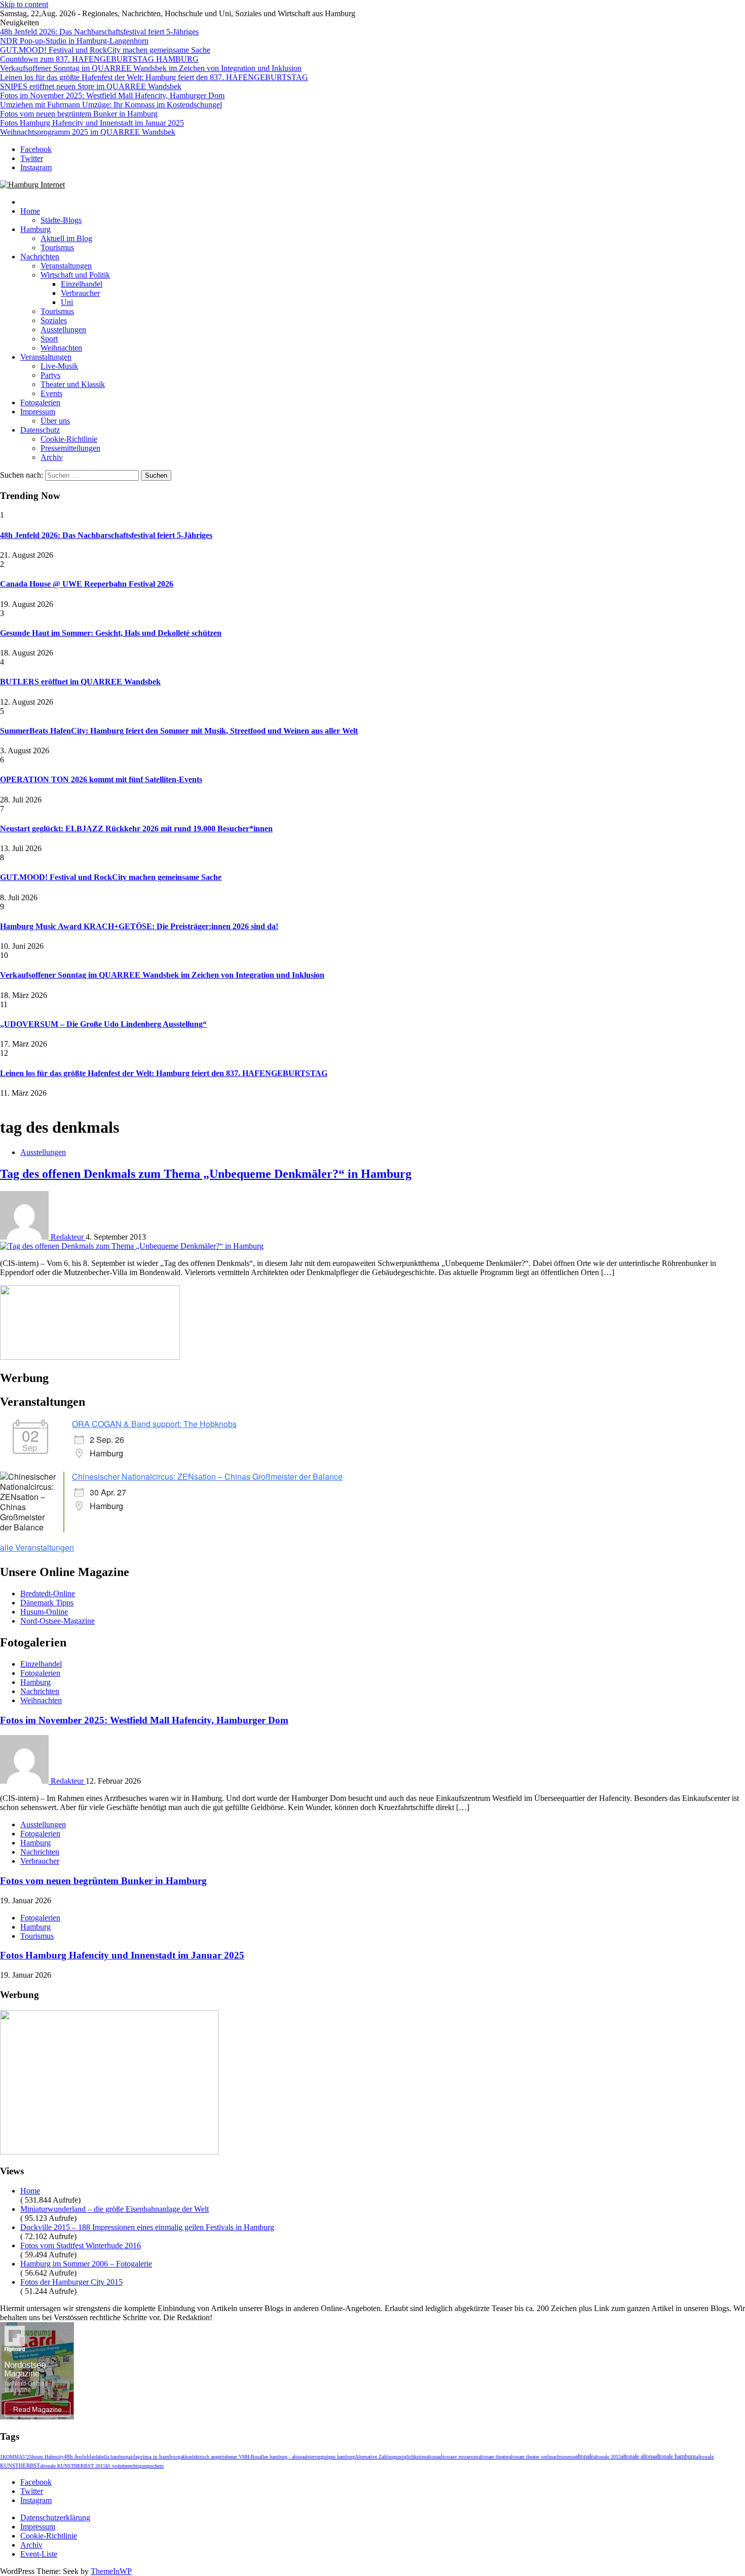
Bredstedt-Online (48, 1593)
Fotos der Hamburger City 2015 (71, 2282)
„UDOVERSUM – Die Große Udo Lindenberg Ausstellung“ (103, 1024)
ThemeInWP (111, 2571)
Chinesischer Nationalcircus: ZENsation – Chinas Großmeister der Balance (207, 1476)
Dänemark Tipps (47, 1603)
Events (51, 393)
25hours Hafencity (45, 2457)
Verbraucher (80, 293)
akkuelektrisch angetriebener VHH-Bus (220, 2457)
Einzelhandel (82, 284)
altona (432, 2457)
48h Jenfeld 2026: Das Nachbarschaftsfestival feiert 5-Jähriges (99, 32)
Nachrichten (40, 257)
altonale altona (638, 2457)
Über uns (55, 421)
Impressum (38, 412)
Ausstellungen (63, 330)
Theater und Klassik (73, 384)
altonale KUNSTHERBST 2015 (73, 2466)
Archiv (52, 457)
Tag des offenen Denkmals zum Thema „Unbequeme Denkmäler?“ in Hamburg (206, 1174)
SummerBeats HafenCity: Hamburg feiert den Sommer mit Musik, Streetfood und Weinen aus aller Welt (179, 731)
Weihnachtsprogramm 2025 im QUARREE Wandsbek (88, 132)
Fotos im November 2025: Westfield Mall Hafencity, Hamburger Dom (112, 95)
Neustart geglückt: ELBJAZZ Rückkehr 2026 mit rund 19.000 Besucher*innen (136, 829)
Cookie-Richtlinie (69, 439)
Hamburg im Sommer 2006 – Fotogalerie (86, 2264)
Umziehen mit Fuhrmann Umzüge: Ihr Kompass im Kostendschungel (111, 105)
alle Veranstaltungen (37, 1547)
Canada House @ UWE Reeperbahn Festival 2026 (87, 584)
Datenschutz (40, 430)
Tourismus (57, 247)
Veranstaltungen (66, 266)
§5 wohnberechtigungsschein (135, 2466)
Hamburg (35, 229)
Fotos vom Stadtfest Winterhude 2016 (81, 2245)
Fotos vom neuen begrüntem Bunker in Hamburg (79, 114)
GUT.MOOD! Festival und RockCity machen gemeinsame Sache (105, 50)
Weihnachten (61, 348)
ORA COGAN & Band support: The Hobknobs (154, 1424)
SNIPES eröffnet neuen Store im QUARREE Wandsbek (91, 86)
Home (30, 211)
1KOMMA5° (13, 2457)
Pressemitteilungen (70, 448)
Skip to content (24, 4)
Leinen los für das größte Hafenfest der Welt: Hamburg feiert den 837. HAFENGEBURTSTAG (154, 77)
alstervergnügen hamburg (329, 2457)
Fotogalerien (40, 402)
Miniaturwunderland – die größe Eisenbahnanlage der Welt (115, 2209)
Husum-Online (44, 1612)
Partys (50, 375)
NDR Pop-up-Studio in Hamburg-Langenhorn (74, 41)
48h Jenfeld (78, 2456)
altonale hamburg (675, 2457)
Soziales (54, 320)
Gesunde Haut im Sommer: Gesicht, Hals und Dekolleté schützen (111, 633)
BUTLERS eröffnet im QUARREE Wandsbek (80, 682)
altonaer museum (458, 2457)
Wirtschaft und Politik (75, 275)
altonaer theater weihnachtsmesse (542, 2457)
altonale (584, 2456)
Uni (67, 302)
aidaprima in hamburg (154, 2456)
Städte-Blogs (61, 220)
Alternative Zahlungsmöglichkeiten (390, 2457)
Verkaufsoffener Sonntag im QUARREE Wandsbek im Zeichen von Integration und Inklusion (151, 68)
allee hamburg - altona (282, 2457)
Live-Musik (59, 366)
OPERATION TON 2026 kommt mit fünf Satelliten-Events (101, 779)
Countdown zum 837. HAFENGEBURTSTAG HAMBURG (99, 59)
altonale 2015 (607, 2457)
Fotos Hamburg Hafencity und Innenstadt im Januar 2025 (92, 123)
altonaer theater (494, 2457)
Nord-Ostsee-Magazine (58, 1621)
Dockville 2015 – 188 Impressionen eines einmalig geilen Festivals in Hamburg (147, 2227)
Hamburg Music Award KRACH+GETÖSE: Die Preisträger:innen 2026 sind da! (139, 926)
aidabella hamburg (110, 2457)
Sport (49, 339)
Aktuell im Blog (66, 238)
